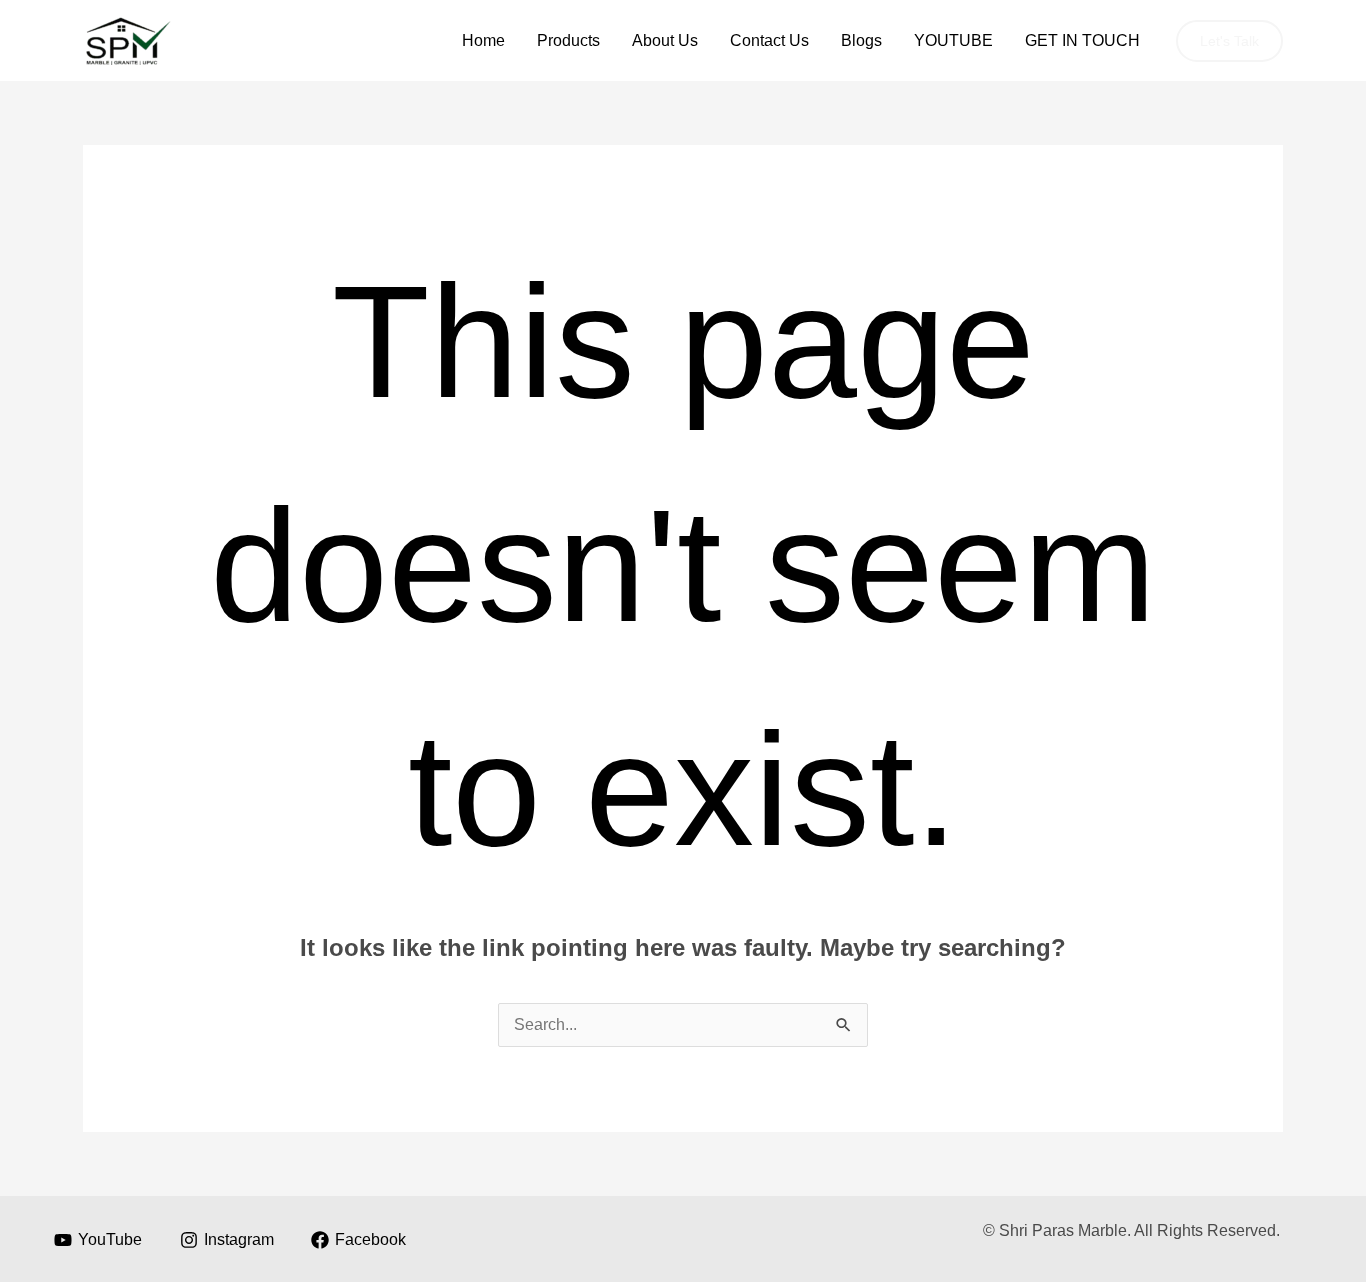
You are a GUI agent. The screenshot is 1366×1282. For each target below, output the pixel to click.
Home (483, 40)
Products (568, 40)
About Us (665, 40)
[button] (1229, 41)
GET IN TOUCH (1082, 40)
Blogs (861, 40)
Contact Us (769, 40)
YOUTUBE (953, 40)
